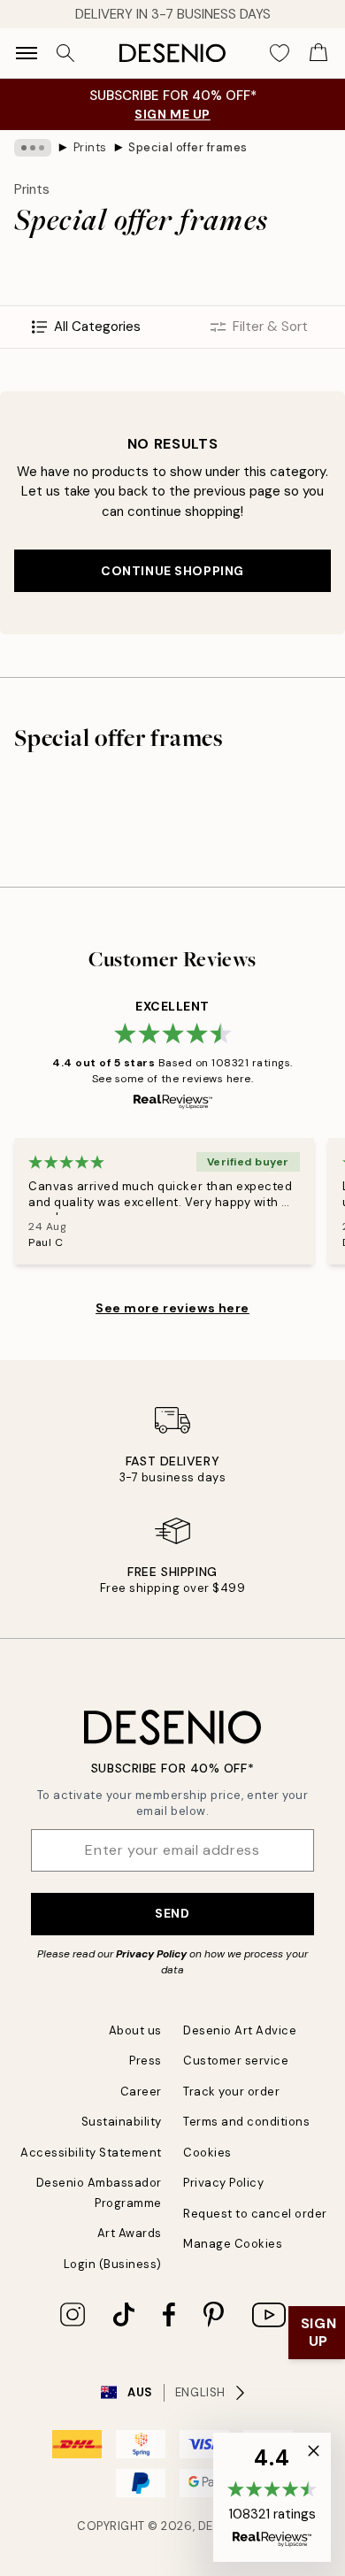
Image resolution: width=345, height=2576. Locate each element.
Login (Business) (113, 2264)
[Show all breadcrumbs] (33, 148)
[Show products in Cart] (318, 53)
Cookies (207, 2153)
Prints (90, 147)
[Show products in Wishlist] (280, 53)
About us (135, 2030)
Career (141, 2092)
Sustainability (122, 2122)
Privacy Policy (151, 1954)
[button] (272, 2497)
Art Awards (130, 2233)
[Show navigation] (27, 53)
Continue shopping (172, 571)
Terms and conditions (246, 2122)
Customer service (236, 2061)
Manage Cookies (233, 2244)
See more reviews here (172, 1308)
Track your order (231, 2092)
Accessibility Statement (91, 2153)
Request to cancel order (255, 2214)
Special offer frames (188, 147)
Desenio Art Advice (240, 2030)
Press (146, 2061)
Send (172, 1913)
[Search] (65, 53)
